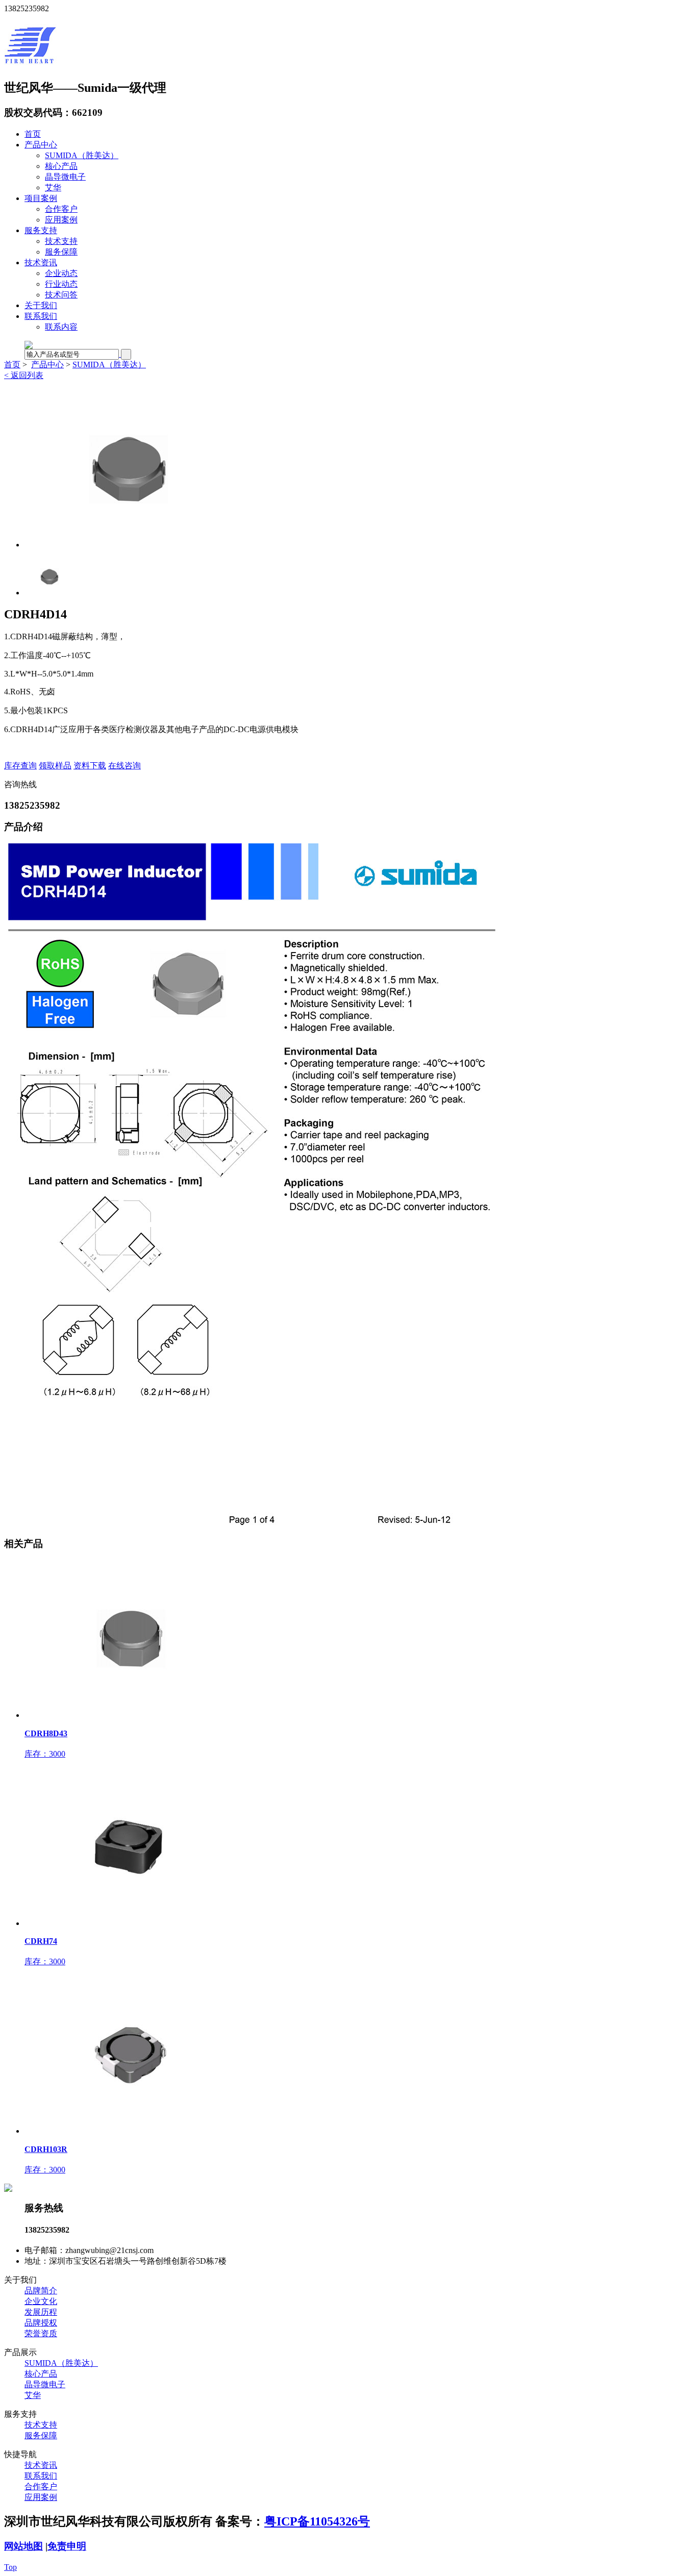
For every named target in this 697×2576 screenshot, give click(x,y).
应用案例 (61, 220)
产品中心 (41, 145)
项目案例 (41, 198)
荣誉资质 (41, 2333)
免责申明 (67, 2546)
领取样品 (55, 766)
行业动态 (61, 284)
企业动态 (61, 273)
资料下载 (90, 766)
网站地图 (23, 2546)
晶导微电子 (65, 177)
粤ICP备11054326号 (317, 2521)
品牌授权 (41, 2323)
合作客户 (61, 209)
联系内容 (61, 327)
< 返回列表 (24, 375)
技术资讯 (41, 262)
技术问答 (61, 295)
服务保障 (61, 252)
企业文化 (41, 2301)
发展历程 (41, 2312)
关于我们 (41, 305)
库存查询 (20, 766)
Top (10, 2567)
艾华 (53, 187)
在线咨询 (125, 766)
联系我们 (41, 316)
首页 (33, 134)
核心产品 (61, 166)
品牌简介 (41, 2291)
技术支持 (61, 241)
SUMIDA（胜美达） (82, 155)
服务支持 (41, 230)
